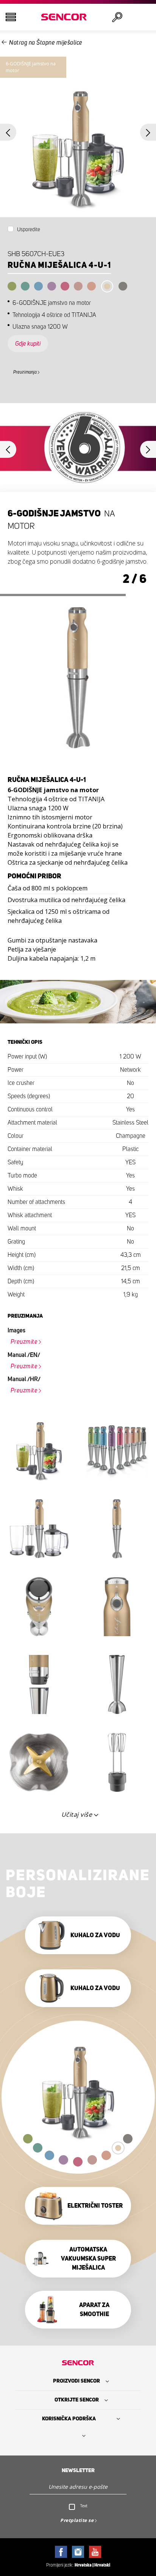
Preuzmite (24, 1342)
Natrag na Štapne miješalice (46, 43)
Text (84, 2506)
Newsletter (78, 2471)
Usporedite (29, 230)
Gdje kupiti (28, 344)
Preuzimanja (25, 372)
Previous (8, 132)
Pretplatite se (77, 2520)
